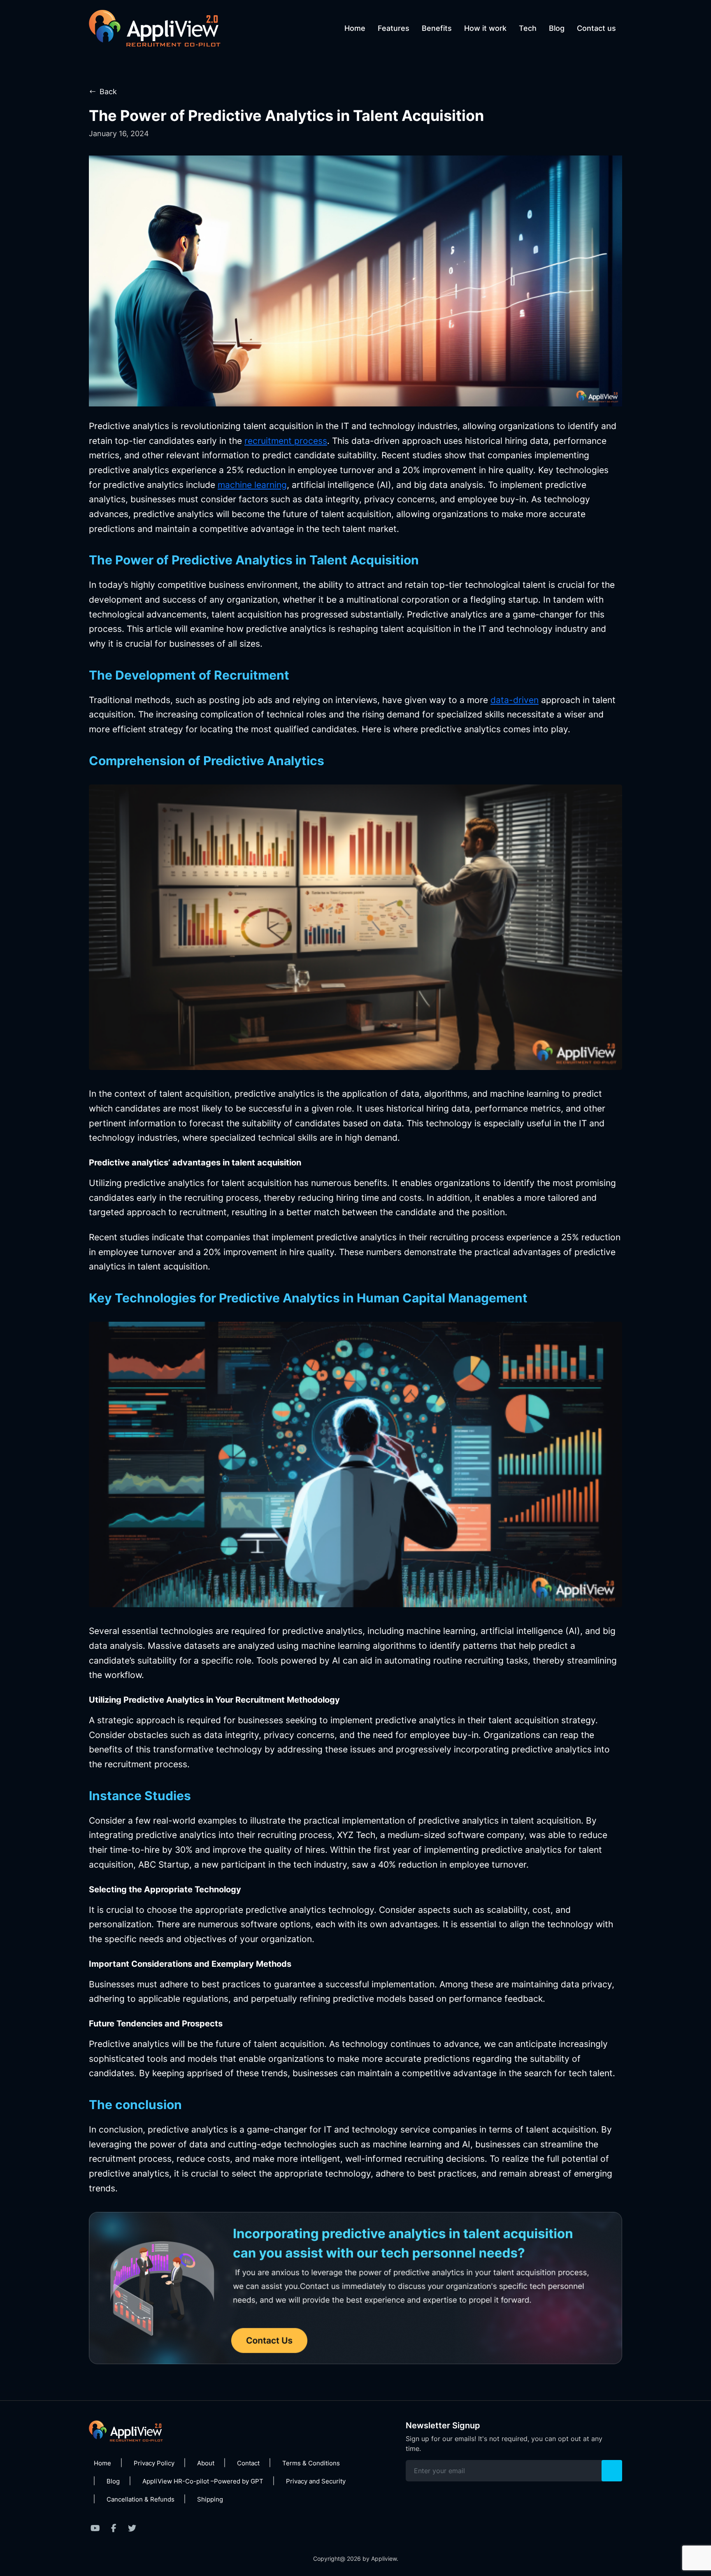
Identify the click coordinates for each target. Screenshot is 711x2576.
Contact (248, 2463)
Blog (557, 28)
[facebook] (114, 2528)
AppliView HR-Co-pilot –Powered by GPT (203, 2481)
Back (108, 92)
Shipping (210, 2499)
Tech (528, 28)
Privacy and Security (316, 2481)
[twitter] (132, 2528)
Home (355, 28)
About (206, 2463)
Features (394, 28)
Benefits (437, 28)
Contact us (596, 28)
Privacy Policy (154, 2463)
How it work (485, 28)
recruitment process (286, 441)
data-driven (515, 700)
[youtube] (95, 2528)
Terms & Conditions (311, 2463)
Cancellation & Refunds (141, 2499)
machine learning (252, 485)
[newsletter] (612, 2471)
